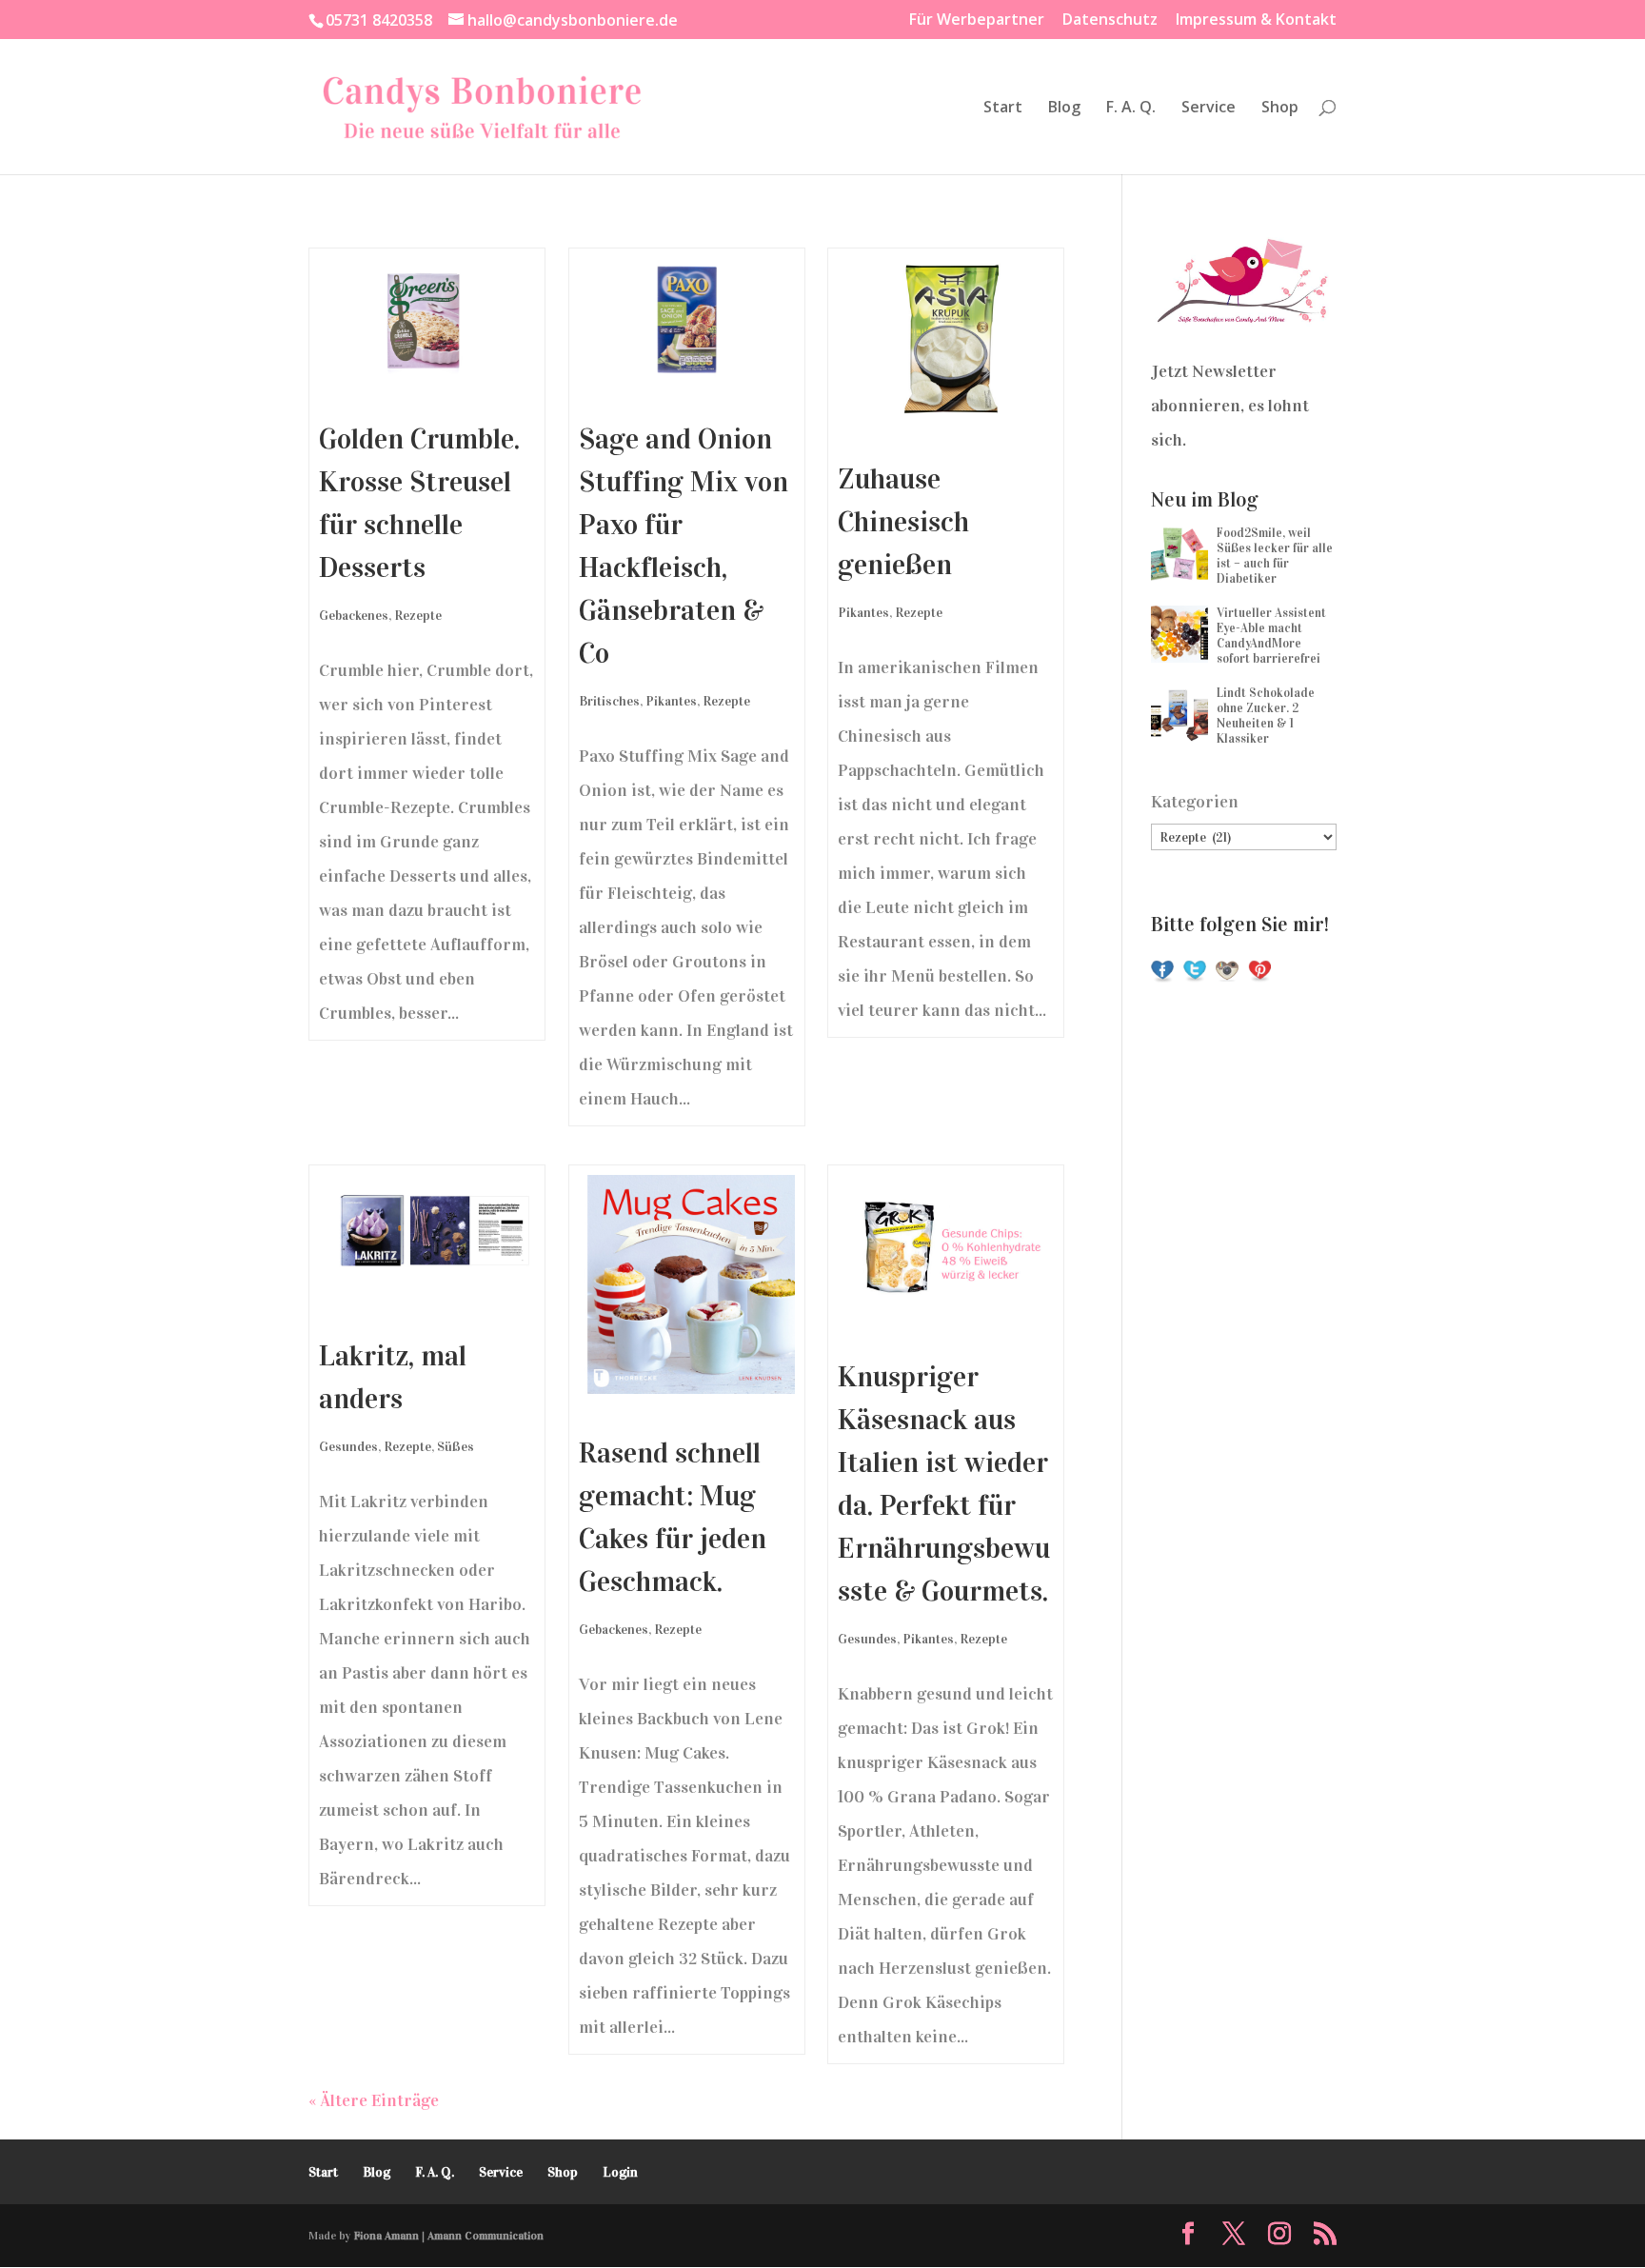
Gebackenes (354, 616)
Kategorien (1195, 802)
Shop (1280, 109)
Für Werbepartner (977, 20)
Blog (1064, 109)
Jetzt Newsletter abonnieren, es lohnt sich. (1230, 406)
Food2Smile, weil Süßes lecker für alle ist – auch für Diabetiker (1275, 556)
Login (620, 2172)
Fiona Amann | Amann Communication (449, 2236)
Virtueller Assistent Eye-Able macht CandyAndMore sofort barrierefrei (1271, 636)
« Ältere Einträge (374, 2100)
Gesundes (348, 1447)
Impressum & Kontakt (1256, 20)
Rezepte (418, 616)
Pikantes (671, 701)
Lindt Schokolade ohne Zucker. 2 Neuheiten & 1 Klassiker (1266, 716)
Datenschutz (1110, 20)
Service (1209, 109)
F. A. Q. (1131, 109)
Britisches (609, 701)
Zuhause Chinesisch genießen (903, 522)
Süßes (456, 1447)
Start (1003, 109)
